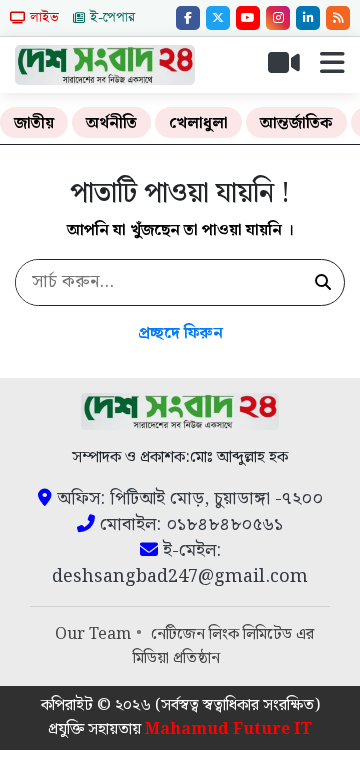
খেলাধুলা (198, 123)
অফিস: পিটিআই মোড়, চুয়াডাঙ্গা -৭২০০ (187, 499)
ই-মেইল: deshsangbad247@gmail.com (180, 564)
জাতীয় (34, 123)
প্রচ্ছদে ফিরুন (180, 333)
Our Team (93, 634)
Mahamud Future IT (228, 729)
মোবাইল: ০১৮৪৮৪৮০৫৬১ (189, 525)
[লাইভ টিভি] (292, 68)
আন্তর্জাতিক (296, 123)
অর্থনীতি (111, 123)
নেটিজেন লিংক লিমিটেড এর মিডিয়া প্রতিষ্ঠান (223, 646)
